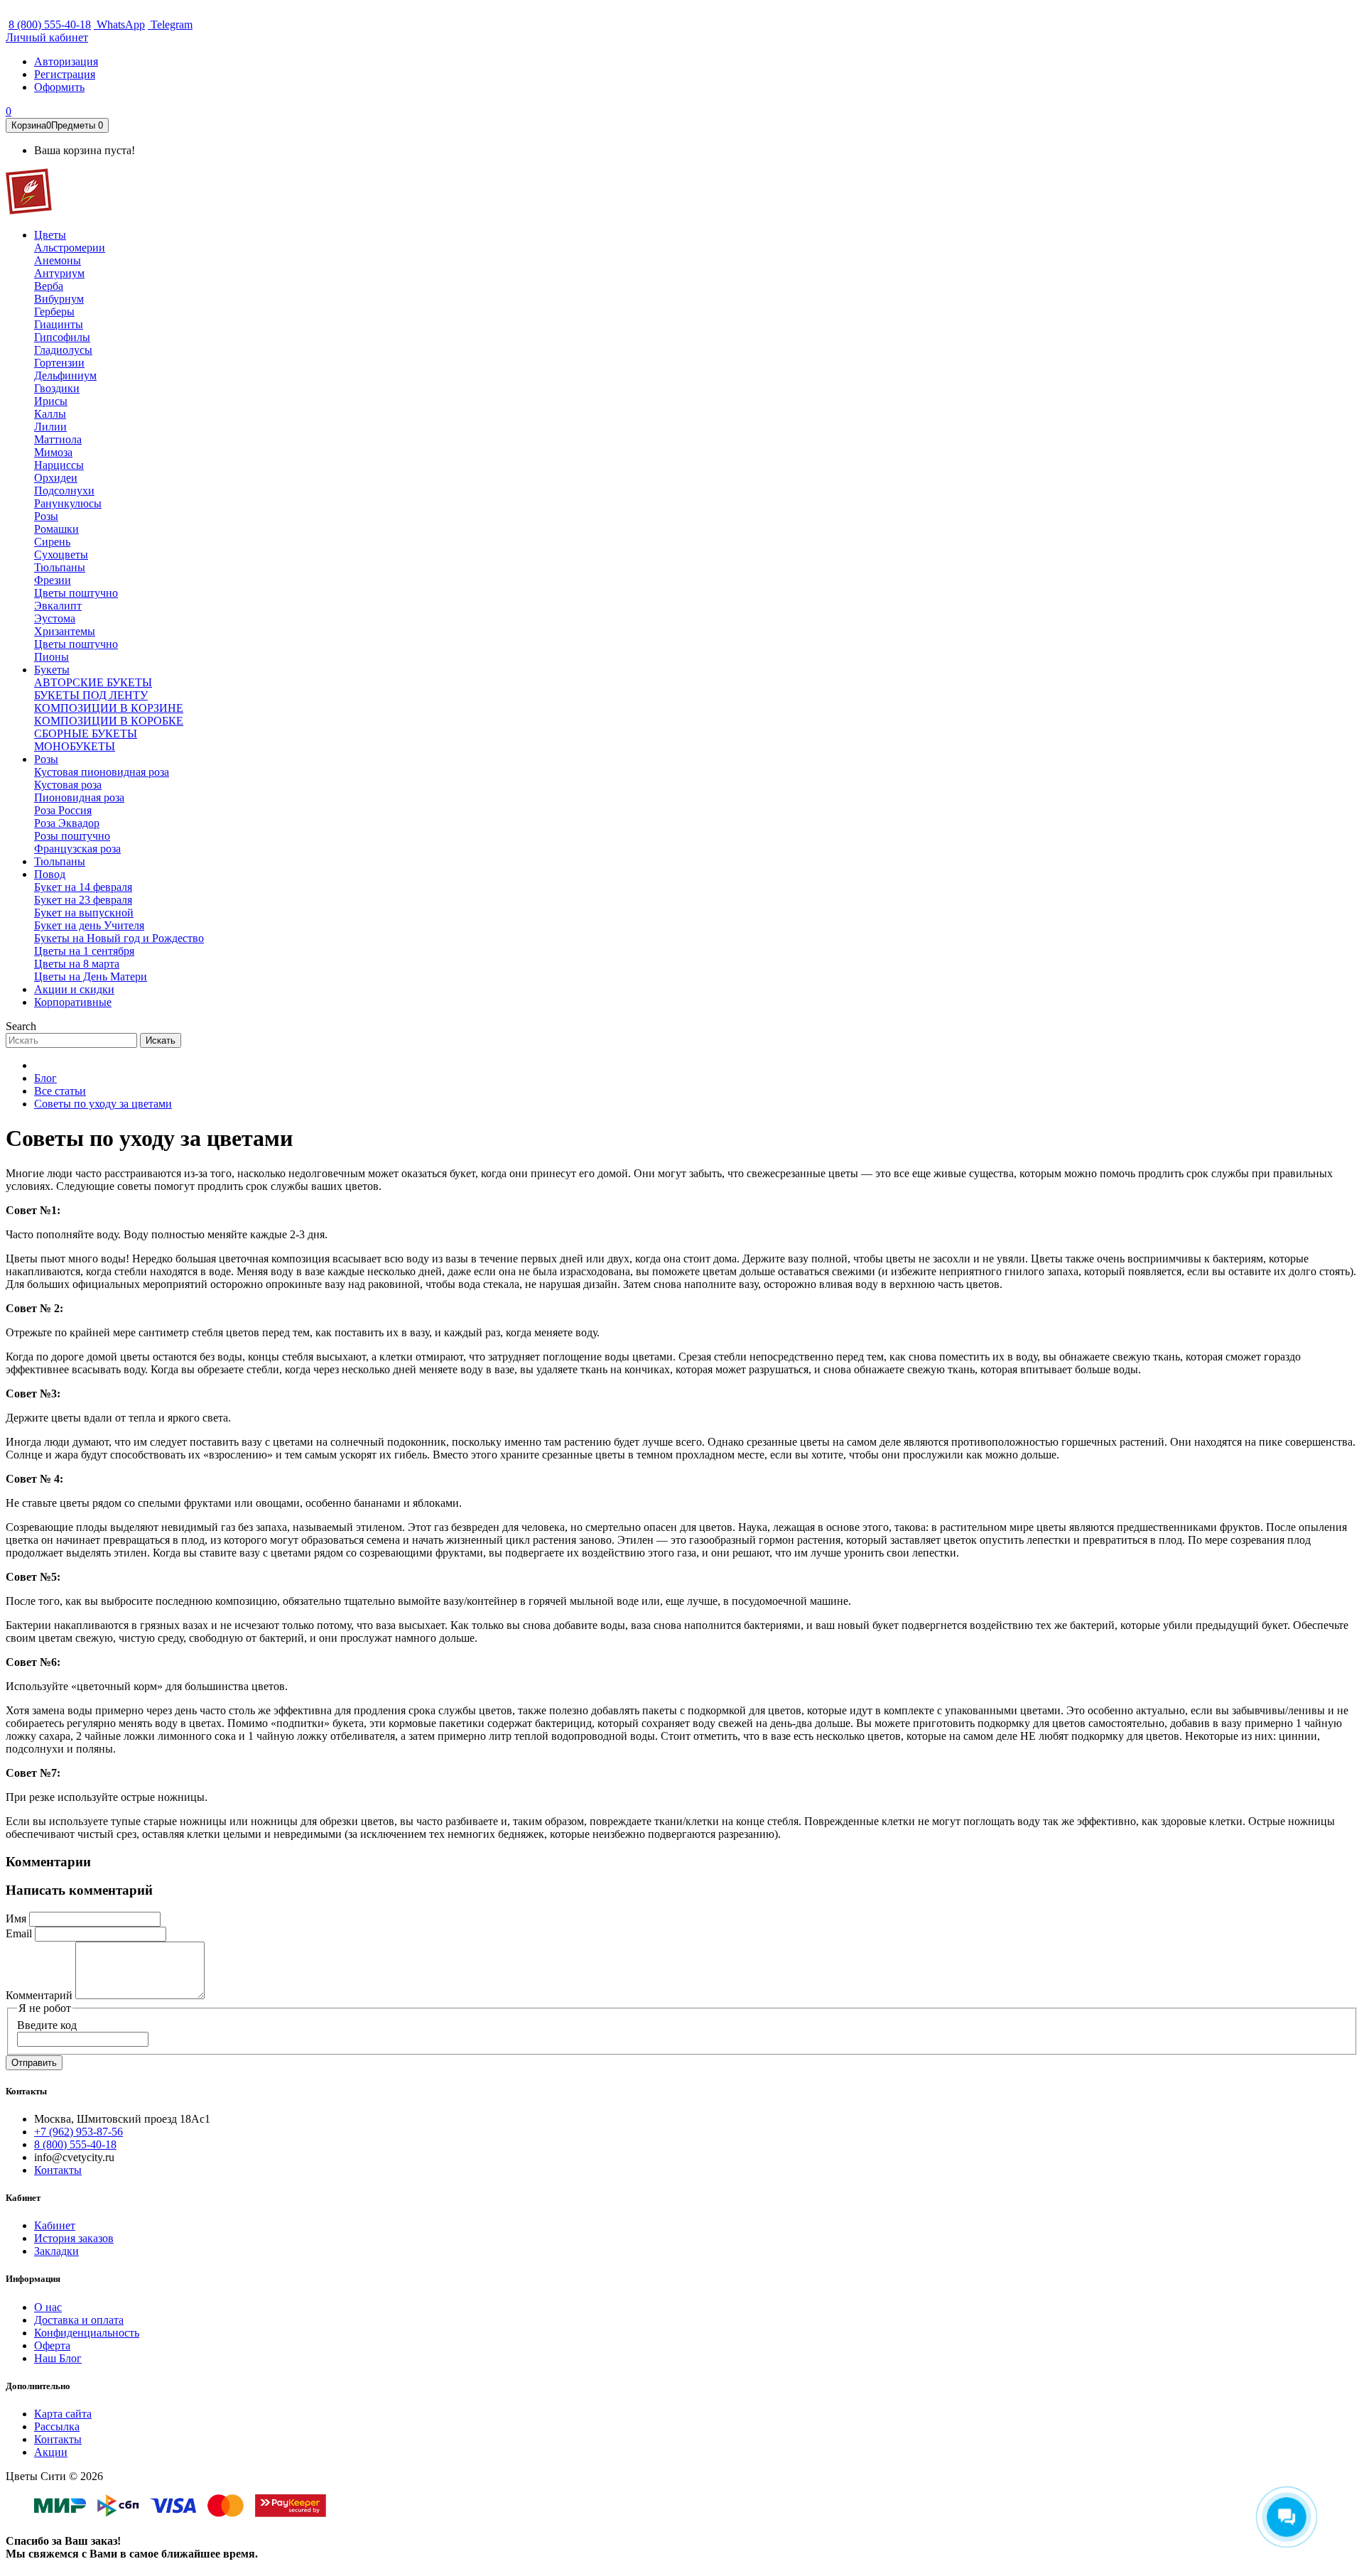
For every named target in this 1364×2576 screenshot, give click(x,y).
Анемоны (58, 260)
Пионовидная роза (79, 797)
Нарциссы (59, 465)
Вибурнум (59, 299)
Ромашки (56, 529)
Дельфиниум (65, 375)
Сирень (52, 542)
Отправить (34, 2063)
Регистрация (65, 74)
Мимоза (53, 452)
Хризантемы (65, 631)
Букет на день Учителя (89, 925)
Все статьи (60, 1091)
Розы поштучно (72, 836)
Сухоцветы (61, 554)
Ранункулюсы (68, 503)
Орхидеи (56, 478)
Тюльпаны (60, 567)
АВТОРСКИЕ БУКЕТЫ (93, 682)
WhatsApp (119, 25)
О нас (48, 2307)
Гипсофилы (62, 337)
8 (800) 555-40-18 (50, 25)
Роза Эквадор (67, 823)
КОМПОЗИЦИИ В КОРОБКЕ (109, 721)
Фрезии (53, 580)
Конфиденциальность (87, 2333)
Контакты (58, 2170)
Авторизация (66, 61)
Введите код (47, 2025)
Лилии (50, 427)
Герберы (54, 312)
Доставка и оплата (79, 2320)
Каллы (50, 414)
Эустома (55, 618)
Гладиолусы (63, 350)
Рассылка (57, 2426)
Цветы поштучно (76, 593)
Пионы (52, 657)
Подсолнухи (64, 491)
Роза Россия (63, 810)
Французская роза (77, 849)
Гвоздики (57, 388)
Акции (51, 2452)
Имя (16, 1919)
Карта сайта (63, 2414)
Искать (161, 1040)
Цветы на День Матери (91, 976)
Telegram (170, 25)
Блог (45, 1078)
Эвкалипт (58, 606)
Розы (46, 516)
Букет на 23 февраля (83, 900)
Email (19, 1933)
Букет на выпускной (84, 913)
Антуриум (59, 273)
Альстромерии (70, 248)
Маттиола (58, 439)
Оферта (52, 2345)
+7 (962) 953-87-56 (79, 2132)
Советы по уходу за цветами (103, 1104)
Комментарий (39, 1995)
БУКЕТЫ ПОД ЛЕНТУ (91, 695)
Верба (49, 286)
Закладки (56, 2251)
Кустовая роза (68, 785)
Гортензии (59, 363)
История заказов (74, 2238)
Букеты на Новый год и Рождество (119, 938)
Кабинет (55, 2225)
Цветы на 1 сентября (84, 951)
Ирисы (51, 401)
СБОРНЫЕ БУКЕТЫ (86, 734)
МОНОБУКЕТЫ (75, 746)
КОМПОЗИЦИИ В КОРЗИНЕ (109, 708)
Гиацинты (59, 324)
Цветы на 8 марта (77, 964)
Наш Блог (58, 2358)
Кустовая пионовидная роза (102, 772)
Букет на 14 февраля (83, 887)
